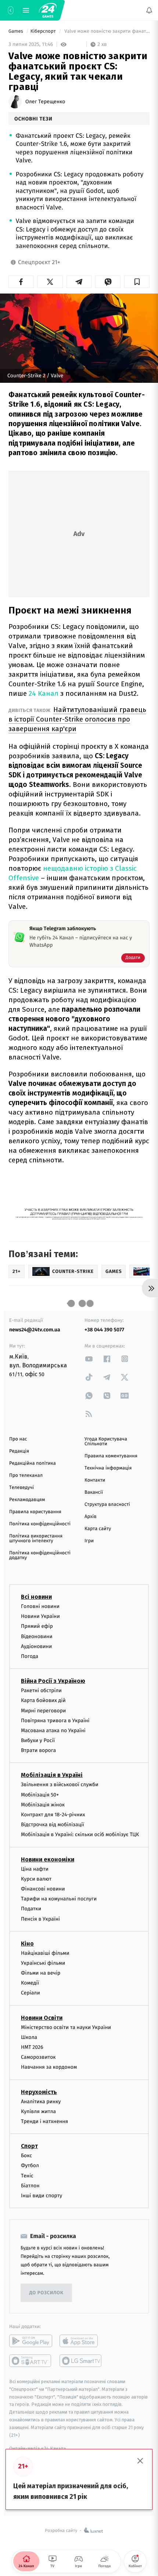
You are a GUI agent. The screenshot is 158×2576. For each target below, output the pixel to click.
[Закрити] (140, 2461)
